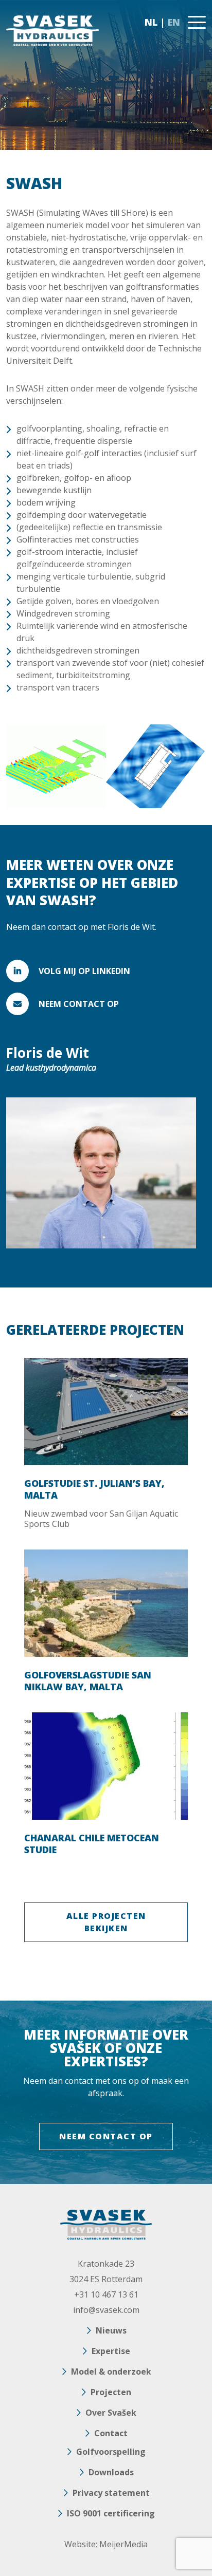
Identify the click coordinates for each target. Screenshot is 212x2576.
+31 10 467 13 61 (106, 2294)
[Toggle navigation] (197, 22)
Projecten (111, 2392)
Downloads (111, 2472)
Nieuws (111, 2330)
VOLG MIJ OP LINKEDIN (84, 971)
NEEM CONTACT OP (106, 2136)
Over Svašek (111, 2413)
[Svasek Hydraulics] (52, 31)
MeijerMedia (123, 2544)
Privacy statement (111, 2493)
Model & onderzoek (111, 2372)
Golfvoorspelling (111, 2452)
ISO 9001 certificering (111, 2513)
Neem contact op (79, 1004)
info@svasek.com (106, 2310)
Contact (111, 2433)
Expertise (111, 2351)
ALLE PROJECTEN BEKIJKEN (106, 1922)
